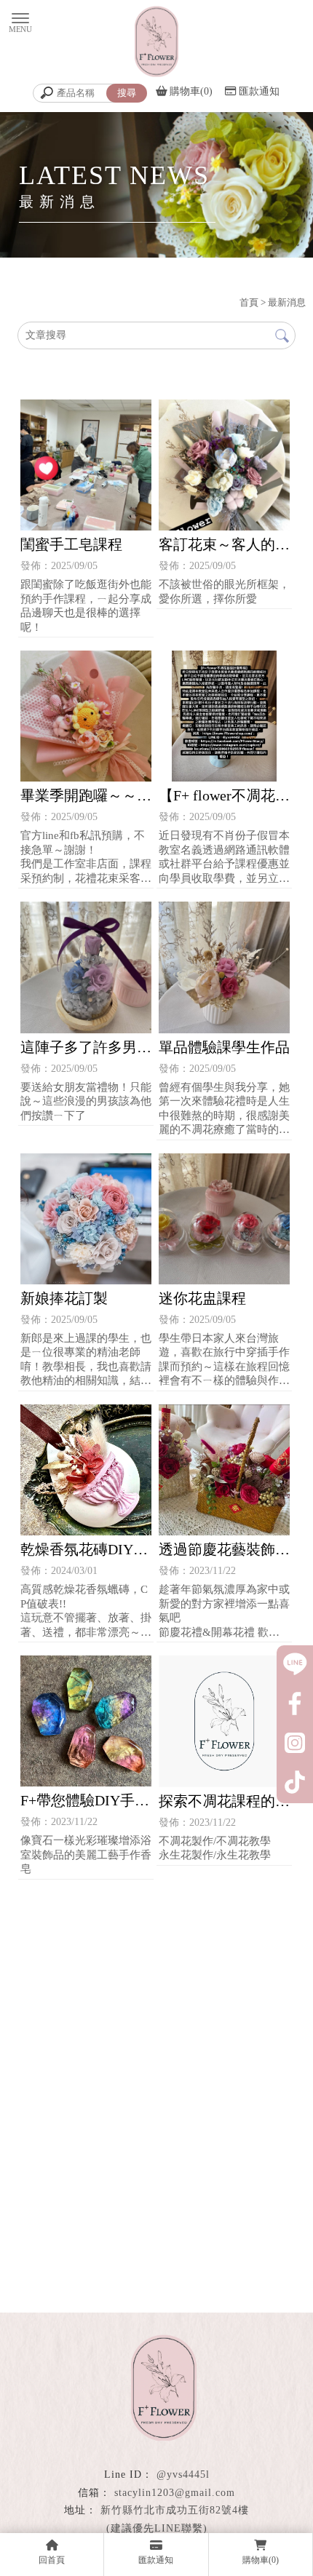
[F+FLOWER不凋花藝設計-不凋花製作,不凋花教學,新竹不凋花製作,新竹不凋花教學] (156, 43)
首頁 (249, 302)
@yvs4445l (183, 2474)
